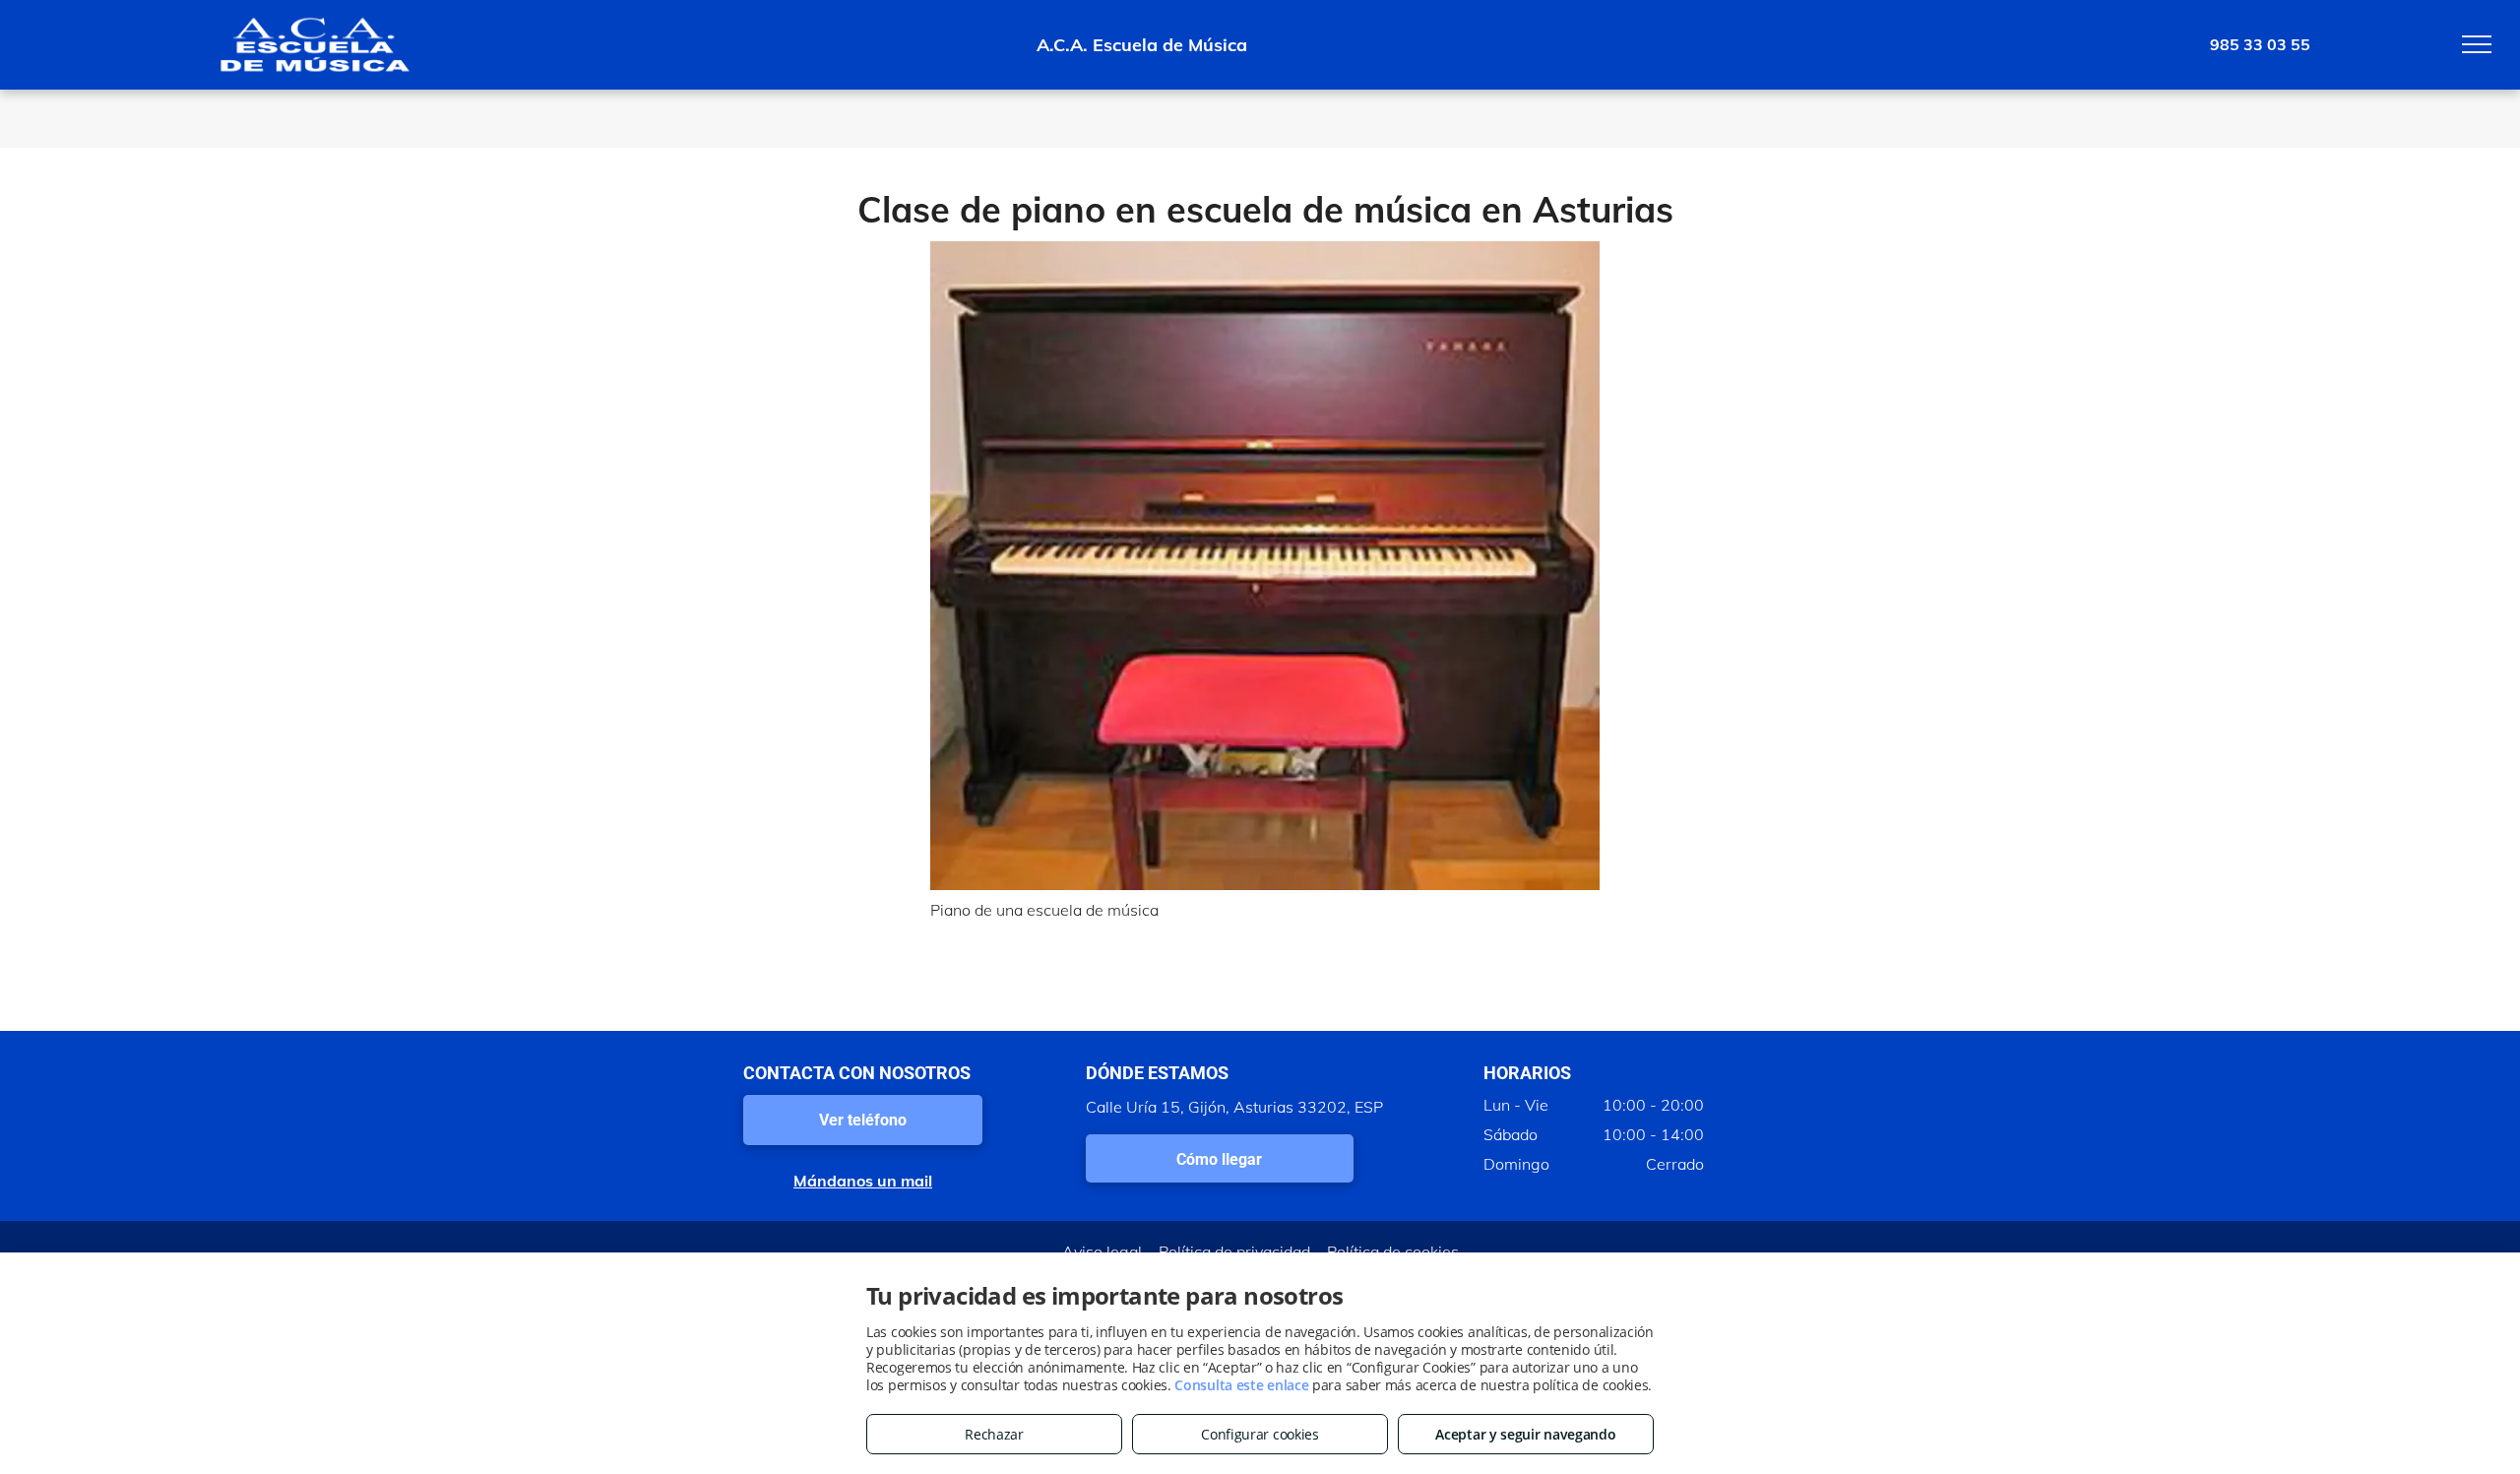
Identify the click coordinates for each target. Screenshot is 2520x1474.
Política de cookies (1393, 1251)
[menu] (2477, 44)
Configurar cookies (1260, 1434)
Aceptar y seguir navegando (1525, 1434)
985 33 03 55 (2260, 44)
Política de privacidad (1234, 1251)
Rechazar (994, 1434)
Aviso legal (1102, 1251)
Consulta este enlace (1241, 1385)
